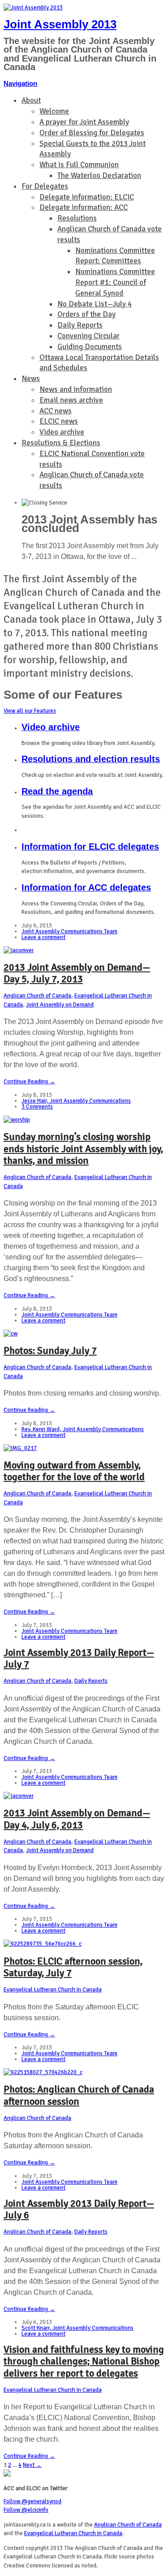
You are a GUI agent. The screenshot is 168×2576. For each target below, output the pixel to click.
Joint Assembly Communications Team (69, 931)
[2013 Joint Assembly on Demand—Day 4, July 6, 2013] (19, 1796)
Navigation (20, 83)
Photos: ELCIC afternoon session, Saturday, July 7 (73, 1967)
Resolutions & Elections (61, 443)
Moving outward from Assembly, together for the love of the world (74, 1471)
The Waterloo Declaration (99, 175)
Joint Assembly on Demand (60, 1005)
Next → (32, 2465)
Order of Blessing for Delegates (92, 133)
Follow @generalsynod (32, 2501)
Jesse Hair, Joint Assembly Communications (76, 1101)
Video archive (62, 432)
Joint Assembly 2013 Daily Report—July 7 (79, 1658)
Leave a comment (43, 937)
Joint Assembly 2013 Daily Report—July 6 (79, 2209)
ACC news (56, 411)
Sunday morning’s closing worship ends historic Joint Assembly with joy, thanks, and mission (83, 1148)
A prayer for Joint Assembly (84, 122)
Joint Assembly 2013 (60, 24)
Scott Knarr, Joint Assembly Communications (78, 2328)
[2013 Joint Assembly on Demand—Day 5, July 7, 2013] (19, 950)
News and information (76, 389)
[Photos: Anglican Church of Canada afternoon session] (43, 2072)
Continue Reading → (29, 1082)
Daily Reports (80, 325)
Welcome (54, 111)
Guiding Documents (90, 347)
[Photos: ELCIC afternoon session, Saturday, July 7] (43, 1944)
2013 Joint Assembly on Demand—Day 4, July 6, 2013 (77, 1819)
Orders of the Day (86, 314)
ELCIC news (59, 421)
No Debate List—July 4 (95, 304)
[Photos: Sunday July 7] (11, 1334)
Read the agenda (57, 791)
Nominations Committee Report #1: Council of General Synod (115, 282)
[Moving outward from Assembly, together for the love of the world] (20, 1448)
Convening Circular (88, 336)
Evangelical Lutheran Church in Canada (53, 1990)
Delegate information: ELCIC (87, 197)
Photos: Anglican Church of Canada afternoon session (79, 2095)
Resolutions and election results (91, 759)
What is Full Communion (79, 165)
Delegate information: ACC (84, 207)
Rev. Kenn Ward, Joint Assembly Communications (83, 1429)
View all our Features (30, 711)
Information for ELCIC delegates (90, 847)
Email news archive (71, 400)
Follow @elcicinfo (26, 2510)
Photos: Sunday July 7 (50, 1350)
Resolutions (77, 218)
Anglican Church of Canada (37, 996)
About (31, 100)
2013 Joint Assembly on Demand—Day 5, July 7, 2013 (77, 973)
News (31, 379)
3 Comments (37, 1107)
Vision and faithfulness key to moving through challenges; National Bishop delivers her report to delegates (84, 2361)
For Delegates (45, 186)
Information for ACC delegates (86, 887)
